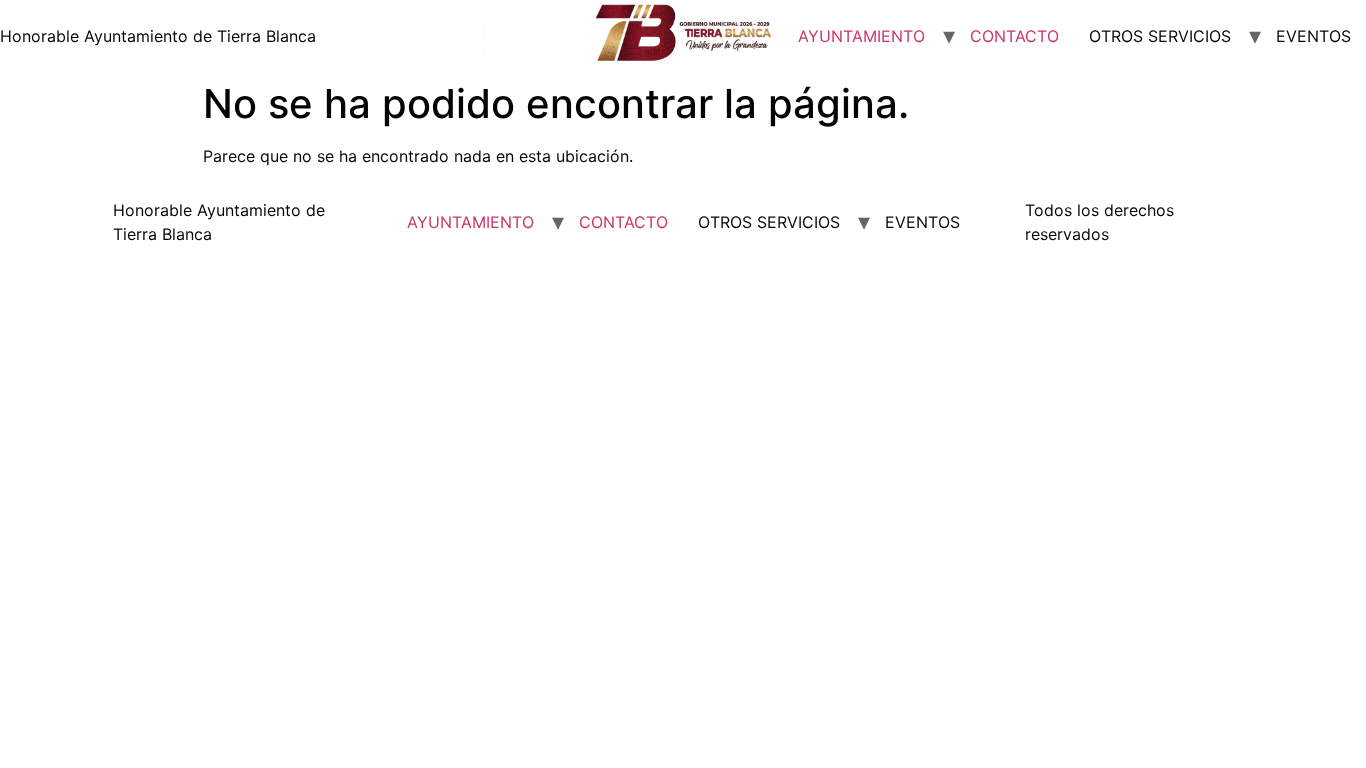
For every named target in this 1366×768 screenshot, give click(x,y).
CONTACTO (1014, 36)
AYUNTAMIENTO (861, 36)
